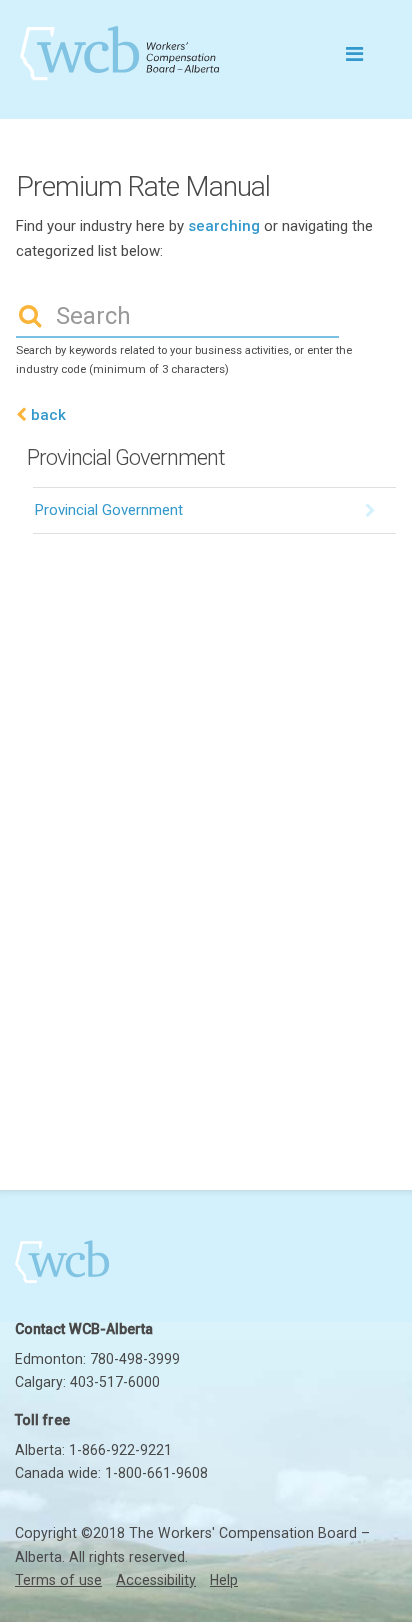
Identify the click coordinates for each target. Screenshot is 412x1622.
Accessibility (156, 1580)
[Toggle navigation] (354, 53)
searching (224, 226)
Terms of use (58, 1580)
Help (224, 1580)
